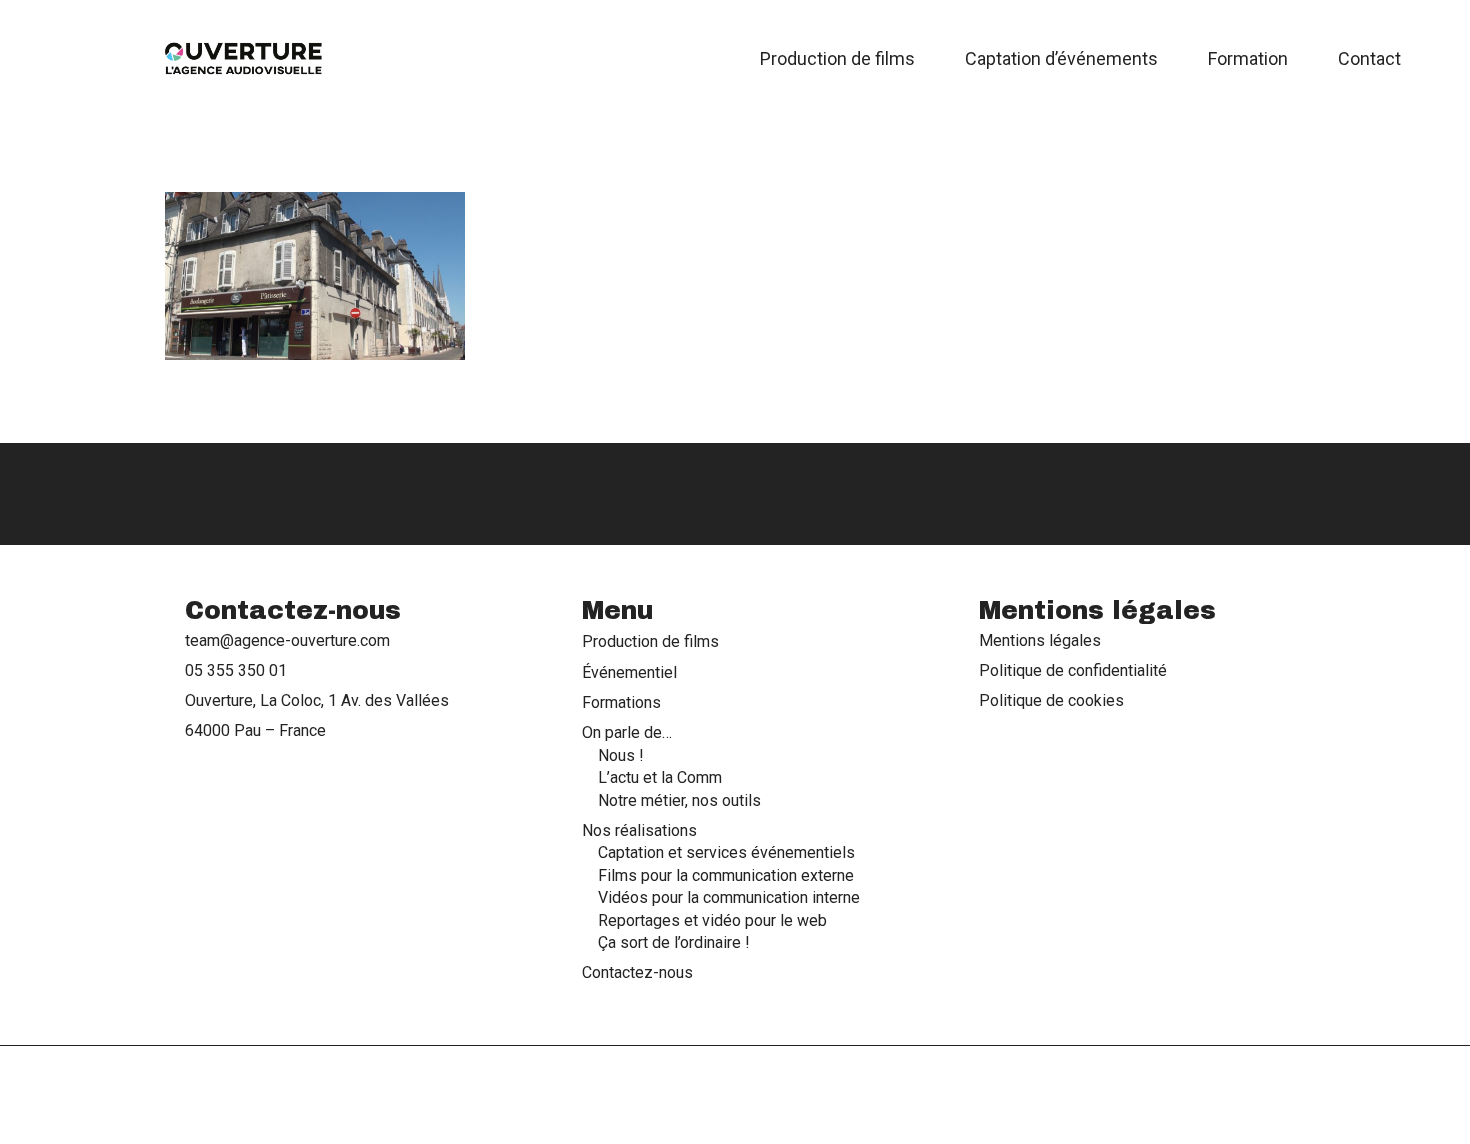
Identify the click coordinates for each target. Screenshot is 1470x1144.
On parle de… (627, 732)
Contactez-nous (637, 972)
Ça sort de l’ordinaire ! (674, 941)
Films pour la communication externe (726, 874)
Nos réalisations (639, 829)
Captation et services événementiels (726, 852)
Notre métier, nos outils (679, 799)
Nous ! (621, 754)
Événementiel (629, 671)
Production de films (650, 641)
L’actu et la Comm (660, 776)
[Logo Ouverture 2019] (244, 59)
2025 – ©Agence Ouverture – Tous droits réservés (735, 1094)
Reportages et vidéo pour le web (712, 919)
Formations (621, 701)
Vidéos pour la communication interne (729, 896)
